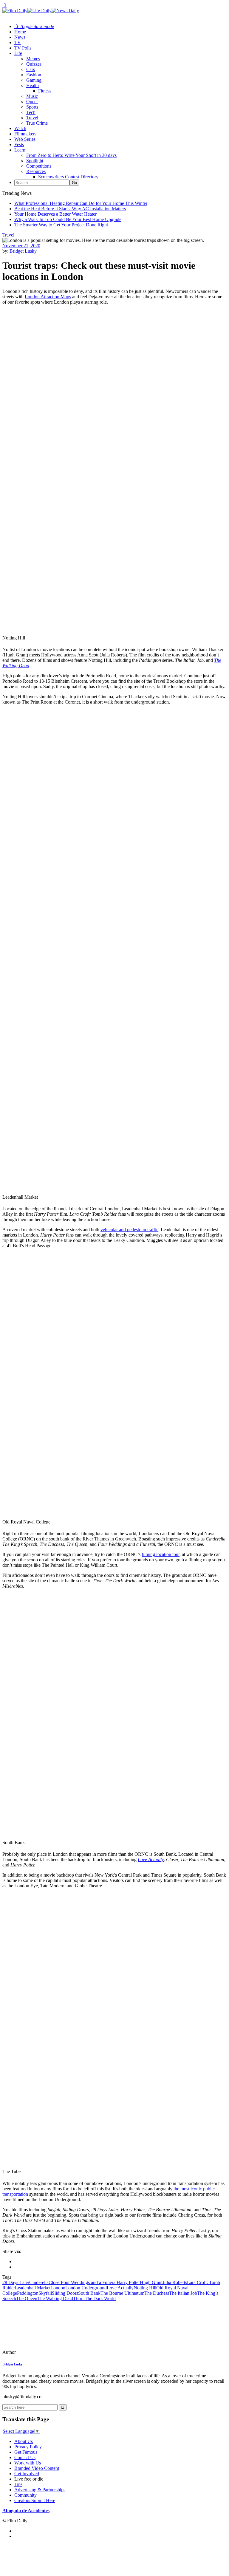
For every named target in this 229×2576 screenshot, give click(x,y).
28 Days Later (16, 2282)
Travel (32, 118)
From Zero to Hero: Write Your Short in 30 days (71, 155)
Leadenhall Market (33, 2288)
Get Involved (27, 2474)
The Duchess (157, 2293)
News (20, 37)
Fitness (45, 91)
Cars (31, 69)
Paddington (28, 2293)
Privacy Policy (28, 2447)
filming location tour (161, 1554)
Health (33, 85)
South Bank (89, 2293)
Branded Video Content (37, 2468)
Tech (31, 112)
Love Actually (120, 2288)
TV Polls (23, 48)
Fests (19, 145)
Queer (32, 102)
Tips (18, 2484)
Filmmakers (25, 134)
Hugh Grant (151, 2282)
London (58, 2288)
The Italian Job (183, 2293)
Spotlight (35, 161)
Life (18, 53)
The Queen (27, 2298)
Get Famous (26, 2452)
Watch (20, 128)
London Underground (86, 2288)
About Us (24, 2441)
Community (25, 2495)
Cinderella (39, 2282)
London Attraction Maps (48, 297)
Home (20, 32)
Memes (33, 59)
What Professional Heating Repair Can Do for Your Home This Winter (81, 203)
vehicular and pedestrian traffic (129, 1230)
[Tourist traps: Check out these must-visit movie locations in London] (43, 2352)
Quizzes (34, 64)
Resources (36, 171)
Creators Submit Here (35, 2500)
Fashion (34, 75)
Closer (55, 2282)
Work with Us (28, 2463)
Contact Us (25, 2457)
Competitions (39, 166)
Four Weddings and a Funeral (89, 2282)
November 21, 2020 (21, 246)
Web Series (25, 139)
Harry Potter (128, 2282)
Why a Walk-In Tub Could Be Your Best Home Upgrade (68, 219)
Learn (20, 150)
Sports (32, 107)
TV (18, 43)
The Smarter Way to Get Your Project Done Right (61, 225)
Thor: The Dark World (94, 2298)
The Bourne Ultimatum (122, 2293)
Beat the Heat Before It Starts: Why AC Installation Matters (70, 209)
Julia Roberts (175, 2282)
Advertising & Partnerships (40, 2490)
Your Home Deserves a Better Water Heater (55, 214)
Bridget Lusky (23, 251)
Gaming (34, 80)
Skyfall (45, 2293)
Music (32, 96)
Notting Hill (145, 2288)
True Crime (37, 123)
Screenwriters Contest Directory (68, 177)
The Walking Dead (55, 2298)
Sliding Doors (65, 2293)
